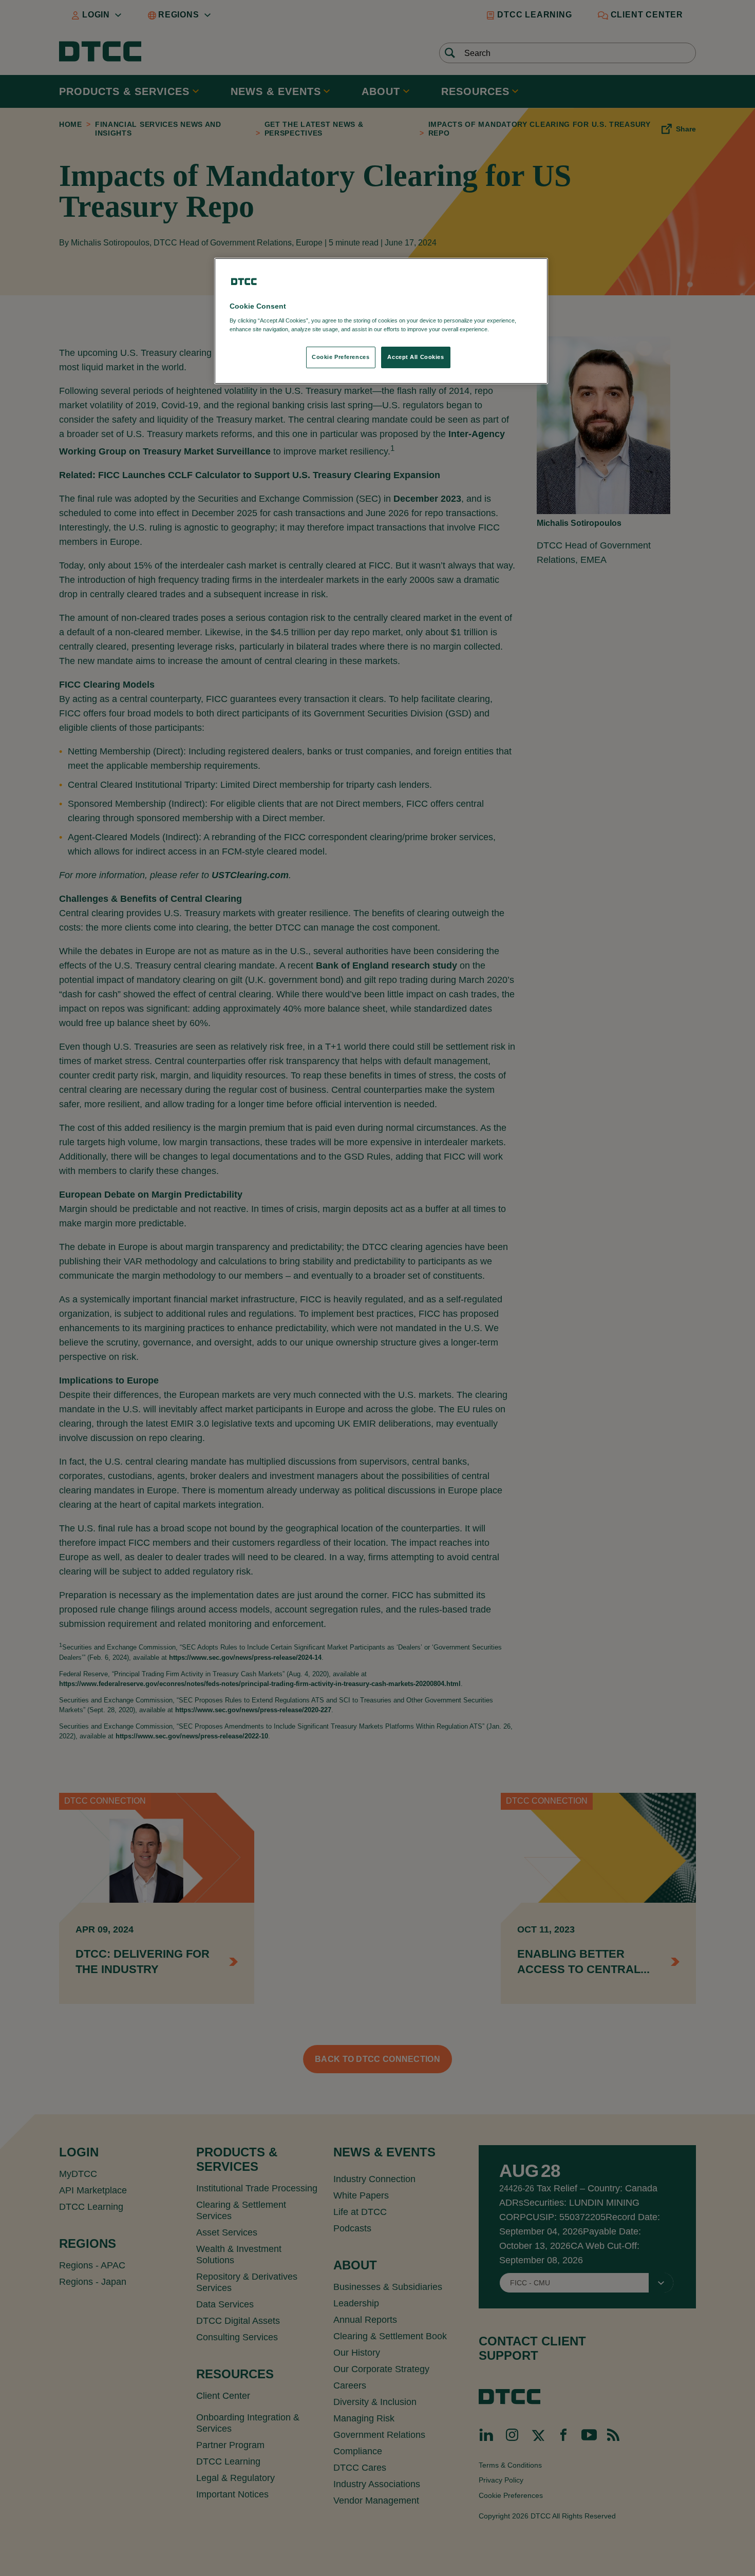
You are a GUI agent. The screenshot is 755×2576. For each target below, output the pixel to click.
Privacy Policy (512, 329)
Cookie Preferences (341, 357)
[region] (381, 321)
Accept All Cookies (416, 357)
